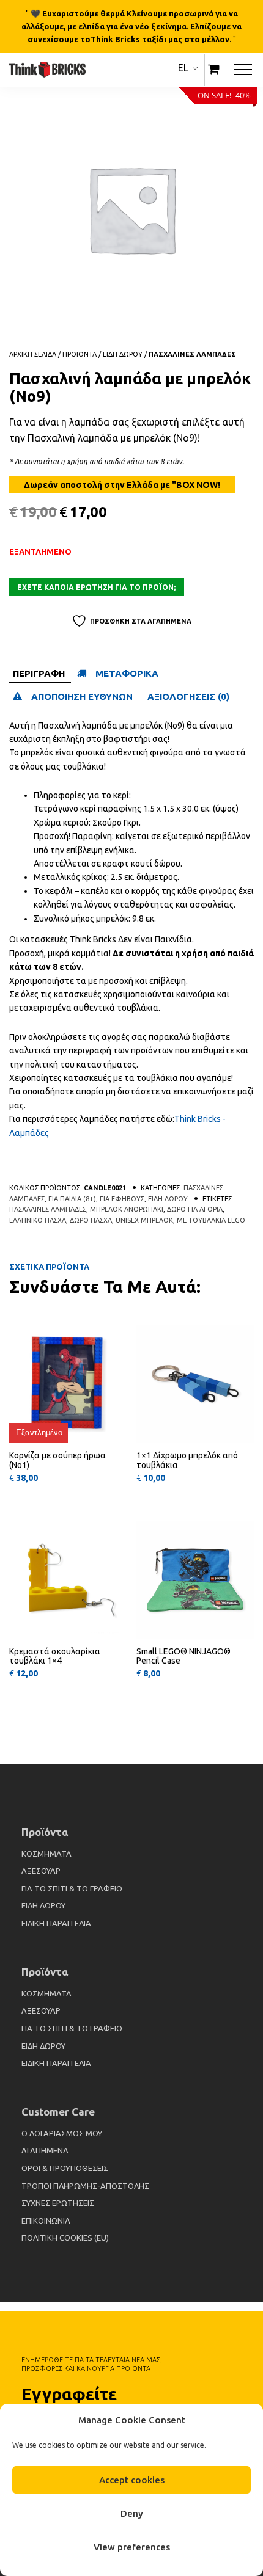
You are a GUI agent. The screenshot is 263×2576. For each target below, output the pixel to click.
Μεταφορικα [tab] (127, 673)
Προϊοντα (80, 354)
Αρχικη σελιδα (33, 354)
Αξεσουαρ (41, 1871)
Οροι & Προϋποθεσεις (65, 2168)
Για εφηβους (122, 1199)
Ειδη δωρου (123, 354)
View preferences (132, 2547)
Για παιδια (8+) (72, 1199)
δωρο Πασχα (91, 1220)
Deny (132, 2513)
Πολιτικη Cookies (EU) (65, 2238)
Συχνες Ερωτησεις (58, 2203)
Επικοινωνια (46, 2221)
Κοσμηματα (46, 1854)
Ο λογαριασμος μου (62, 2133)
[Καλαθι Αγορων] (214, 70)
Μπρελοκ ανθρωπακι (127, 1209)
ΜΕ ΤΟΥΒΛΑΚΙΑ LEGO (211, 1220)
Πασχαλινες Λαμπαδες (48, 1209)
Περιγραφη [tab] (39, 673)
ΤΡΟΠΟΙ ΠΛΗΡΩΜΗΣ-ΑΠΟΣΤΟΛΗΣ (85, 2186)
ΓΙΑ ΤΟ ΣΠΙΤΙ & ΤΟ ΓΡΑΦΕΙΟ (72, 1888)
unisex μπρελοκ (144, 1220)
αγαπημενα (45, 2150)
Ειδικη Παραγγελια (56, 1923)
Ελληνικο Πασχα (38, 1220)
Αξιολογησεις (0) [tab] (188, 697)
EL (183, 68)
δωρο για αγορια (195, 1209)
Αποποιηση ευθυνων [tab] (83, 697)
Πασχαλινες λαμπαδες (192, 354)
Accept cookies (132, 2480)
